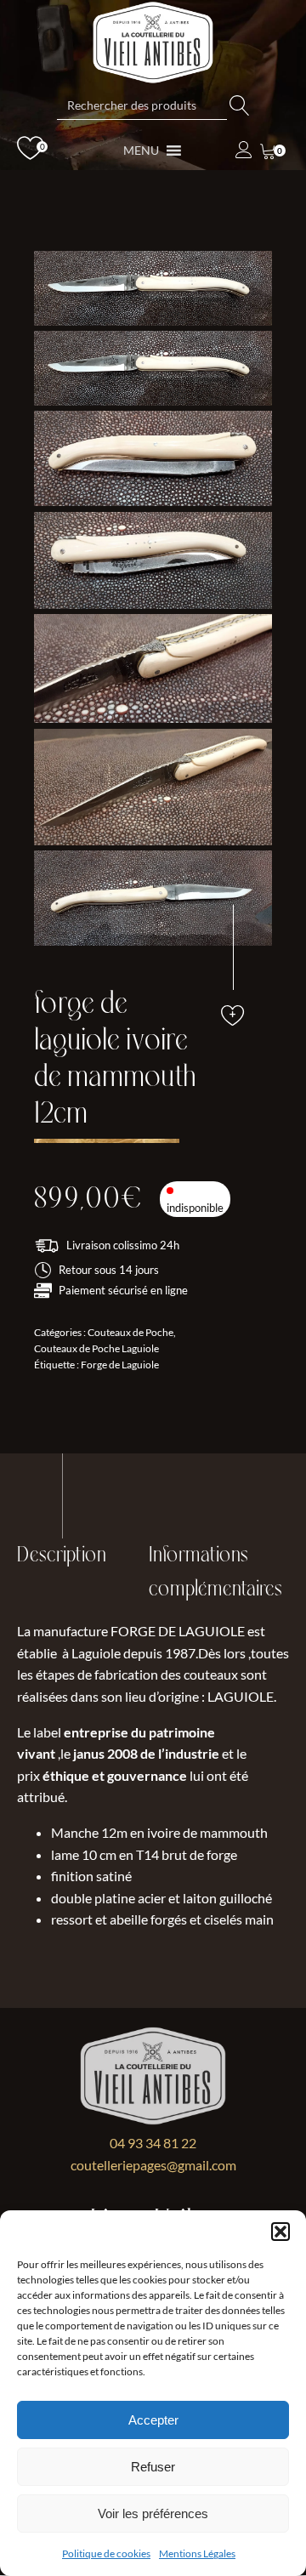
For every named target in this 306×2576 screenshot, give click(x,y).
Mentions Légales (197, 2553)
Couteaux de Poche (130, 1332)
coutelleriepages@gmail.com (153, 2165)
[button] (280, 2232)
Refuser (153, 2467)
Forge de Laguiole (120, 1365)
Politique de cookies (106, 2553)
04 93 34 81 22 (153, 2143)
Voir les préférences (153, 2513)
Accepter (153, 2420)
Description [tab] (62, 1555)
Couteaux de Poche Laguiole (96, 1348)
